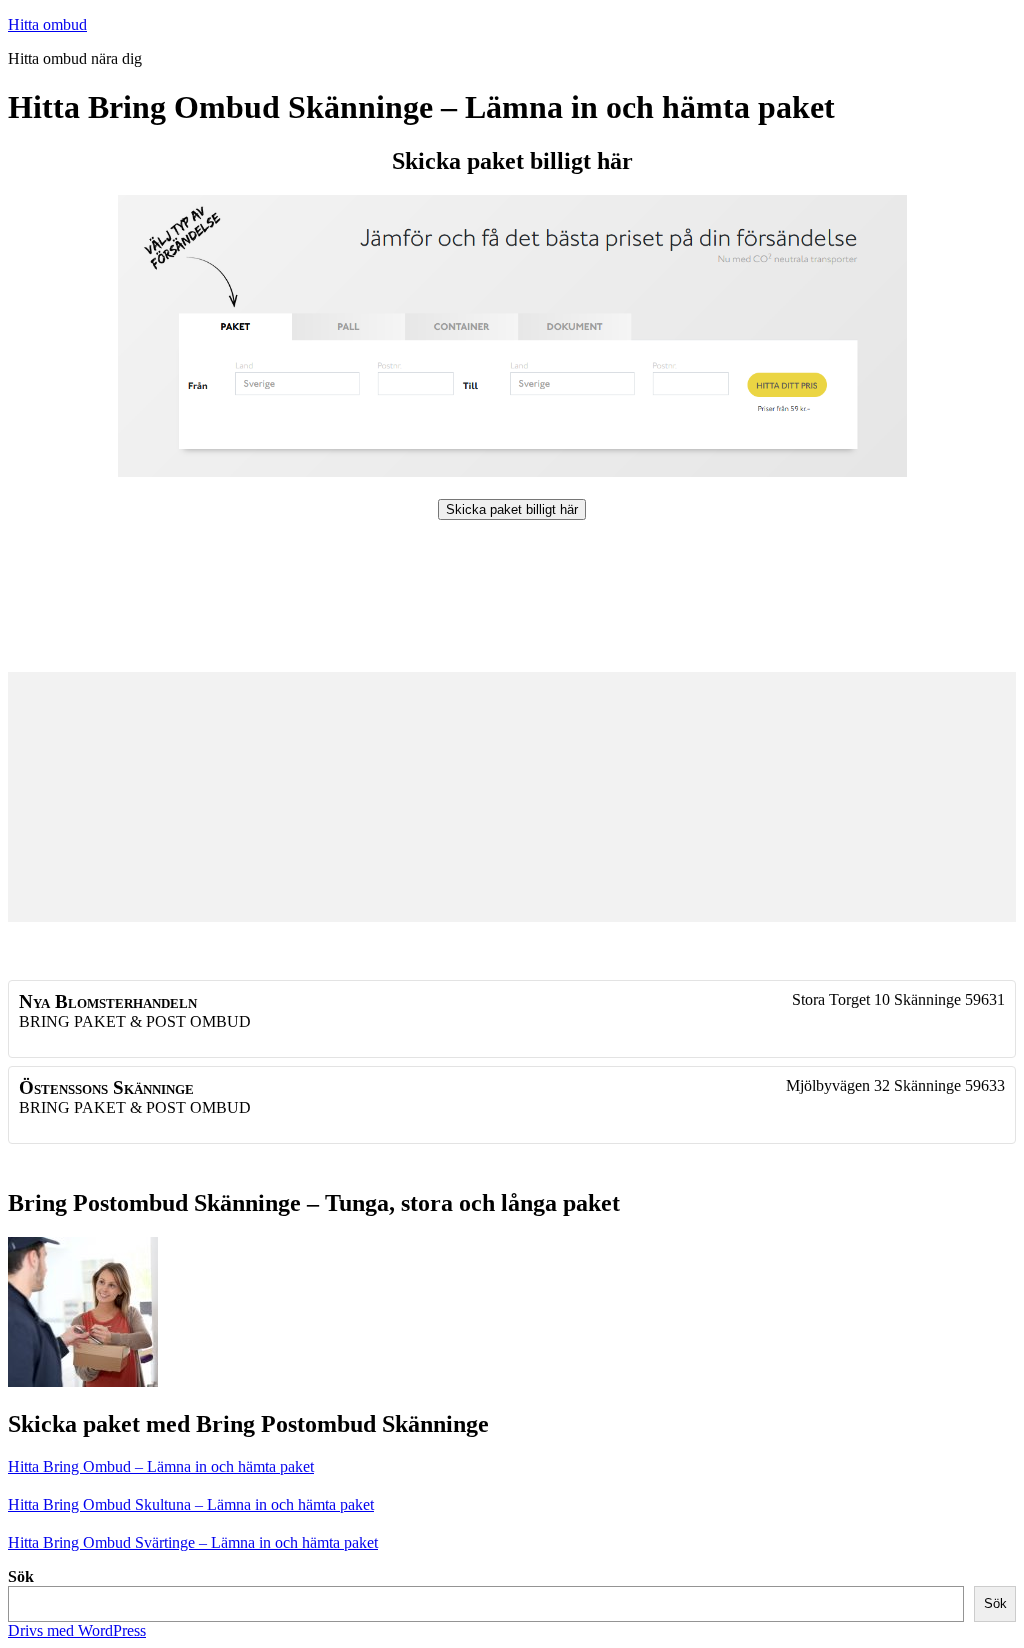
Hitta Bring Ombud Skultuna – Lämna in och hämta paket (191, 1504)
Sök (21, 1576)
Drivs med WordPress (77, 1630)
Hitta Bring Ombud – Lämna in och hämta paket (161, 1466)
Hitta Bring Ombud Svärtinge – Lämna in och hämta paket (193, 1542)
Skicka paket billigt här (512, 509)
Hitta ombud (47, 24)
